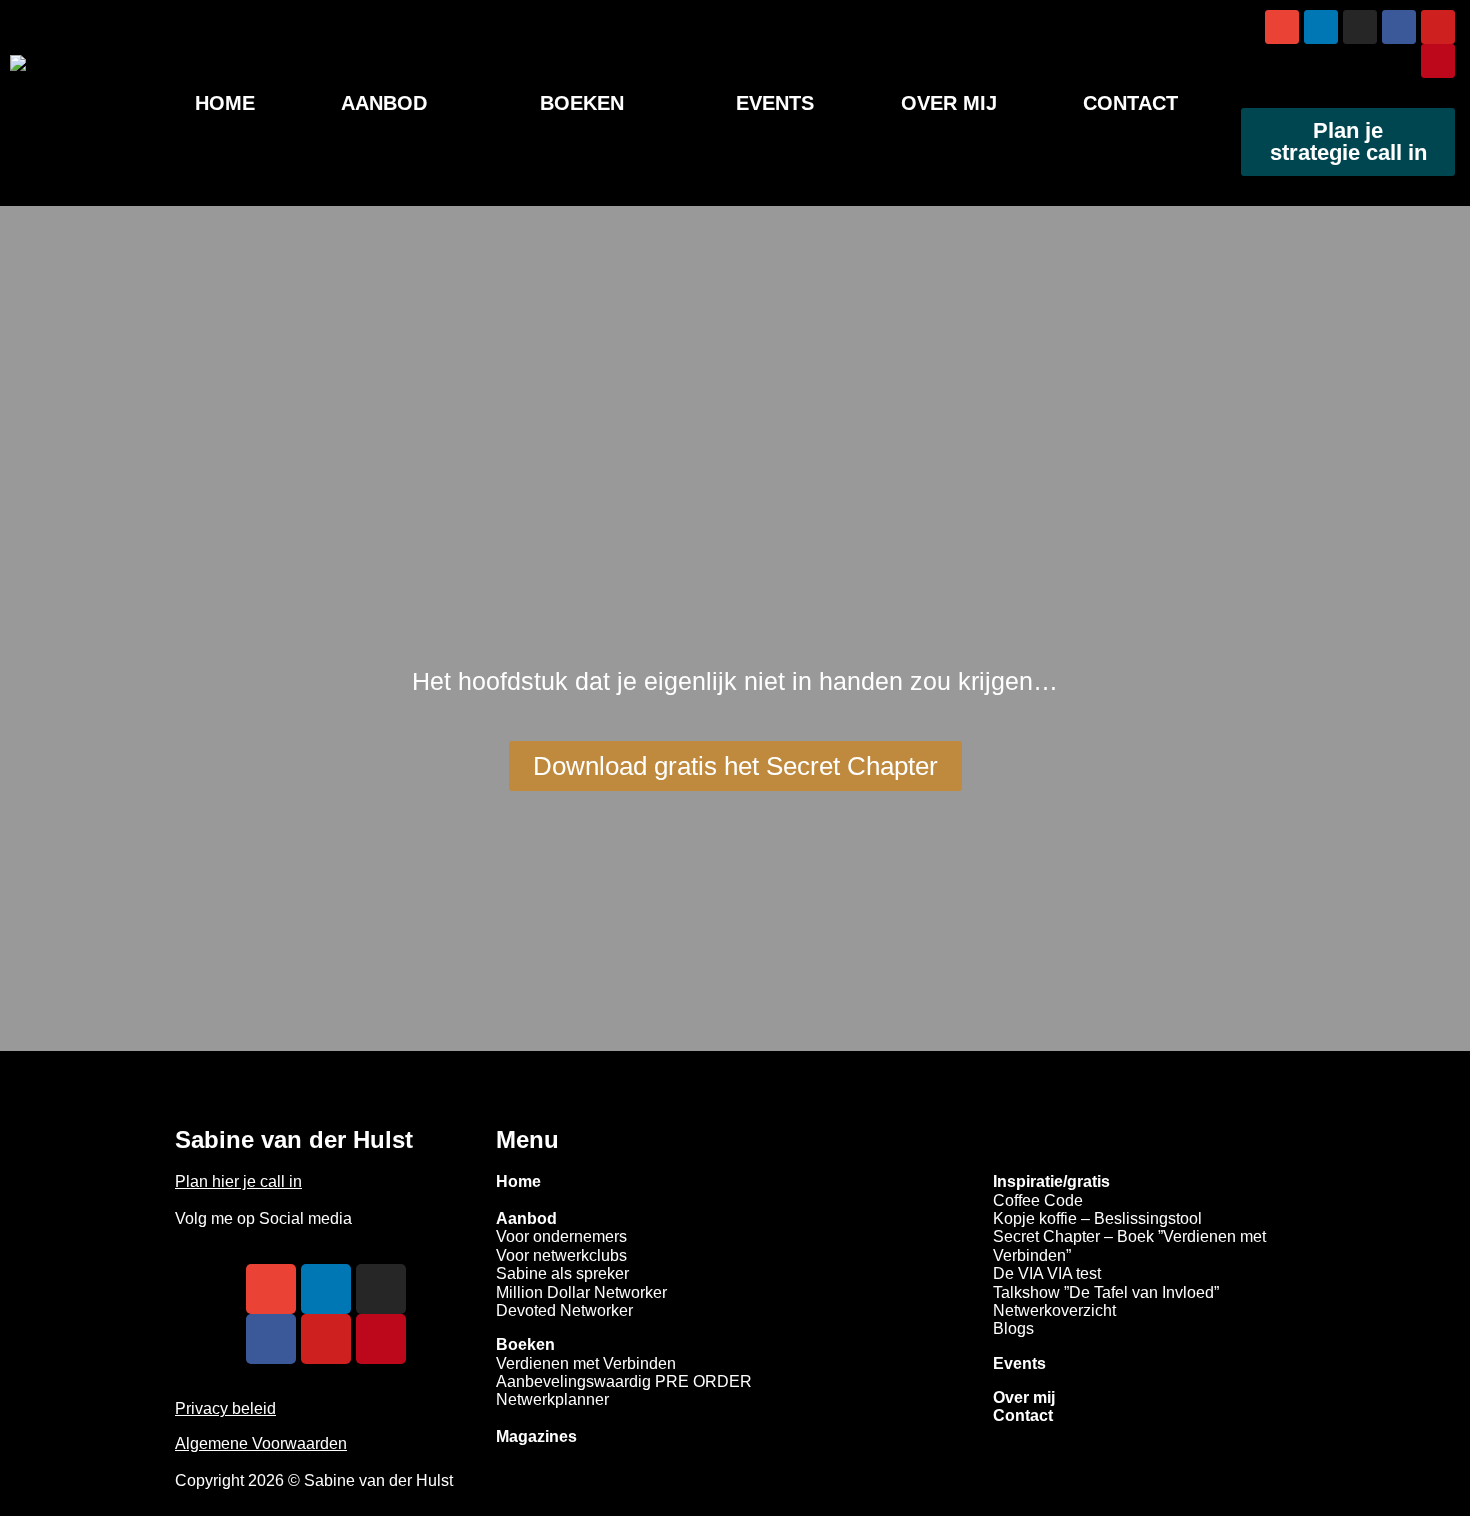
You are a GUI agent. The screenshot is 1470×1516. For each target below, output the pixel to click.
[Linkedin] (1321, 27)
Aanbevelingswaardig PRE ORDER (624, 1381)
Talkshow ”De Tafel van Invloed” (1106, 1292)
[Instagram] (1360, 27)
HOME (225, 103)
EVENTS (775, 103)
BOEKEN (582, 103)
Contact (1023, 1415)
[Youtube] (1438, 27)
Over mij (1024, 1397)
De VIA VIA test (1047, 1273)
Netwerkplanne (550, 1399)
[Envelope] (1282, 27)
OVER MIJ (949, 103)
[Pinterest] (1438, 61)
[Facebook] (1399, 27)
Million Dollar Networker (581, 1292)
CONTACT (1130, 103)
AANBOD (384, 103)
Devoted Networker (564, 1310)
